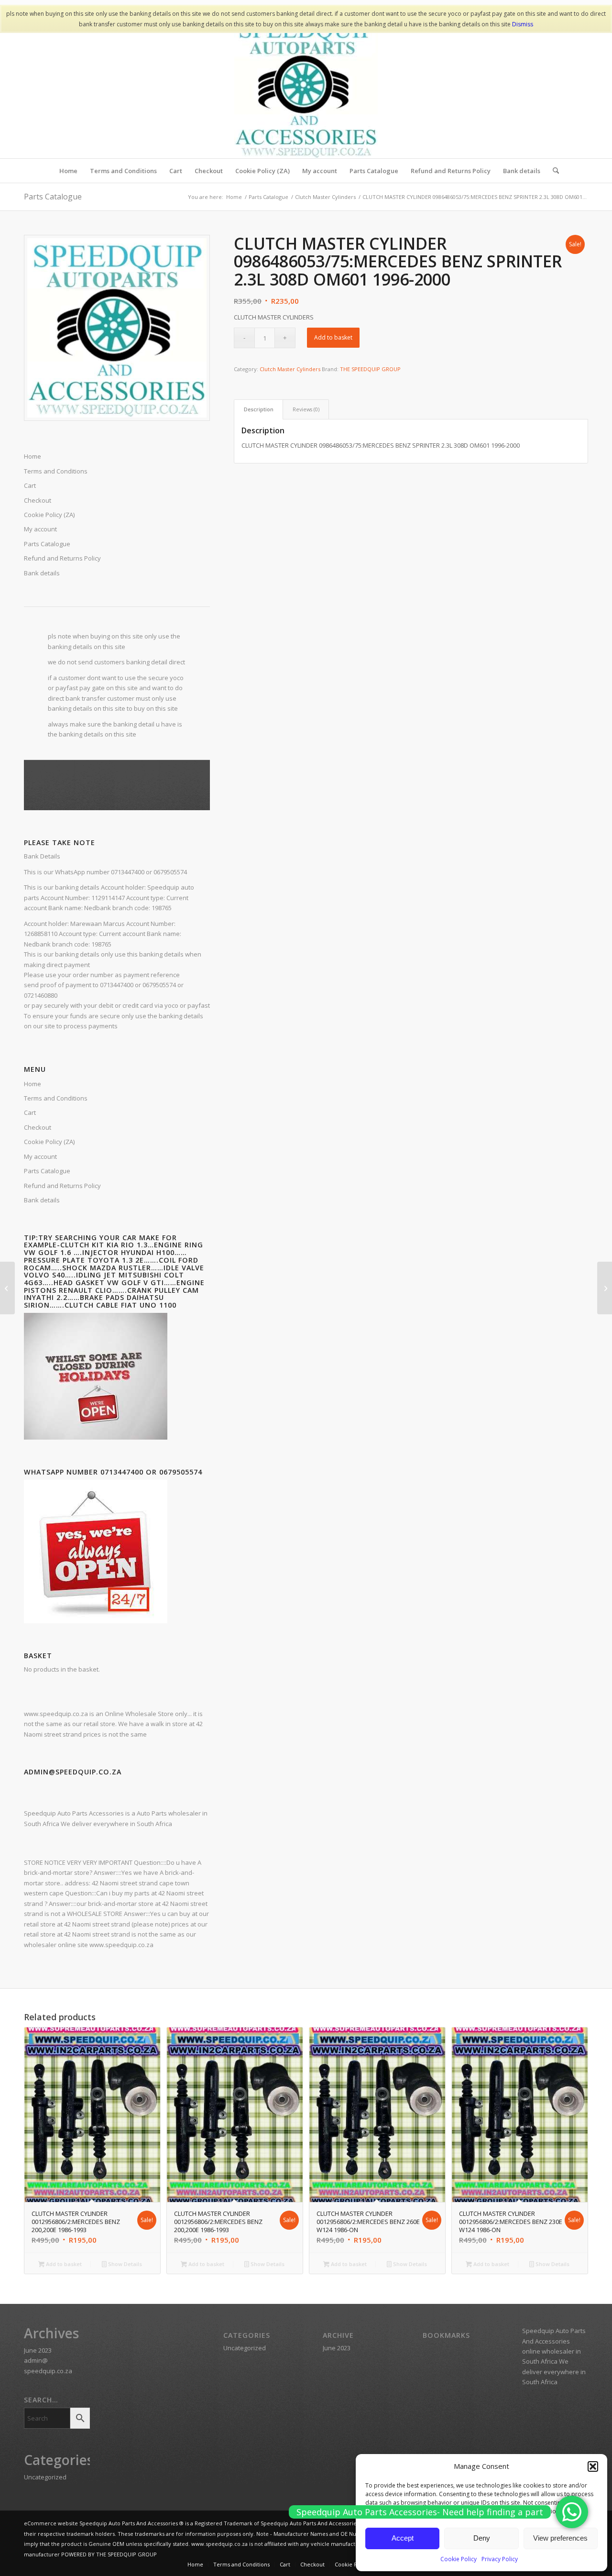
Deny (482, 2538)
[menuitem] (68, 171)
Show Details (124, 2264)
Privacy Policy (500, 2559)
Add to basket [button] (63, 2264)
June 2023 (38, 2350)
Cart (30, 485)
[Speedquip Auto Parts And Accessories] (306, 87)
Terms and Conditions (56, 471)
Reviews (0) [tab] (306, 409)
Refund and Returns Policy (62, 558)
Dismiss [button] (523, 24)
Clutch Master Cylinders (290, 369)
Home (33, 456)
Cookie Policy (459, 2559)
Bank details (42, 573)
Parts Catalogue (53, 197)
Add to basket (333, 337)
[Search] (553, 171)
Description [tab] (259, 409)
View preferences (560, 2538)
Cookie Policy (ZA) (49, 515)
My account (40, 529)
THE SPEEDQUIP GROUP (370, 369)
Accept (403, 2538)
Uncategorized (45, 2477)
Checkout (38, 500)
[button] (593, 2466)
